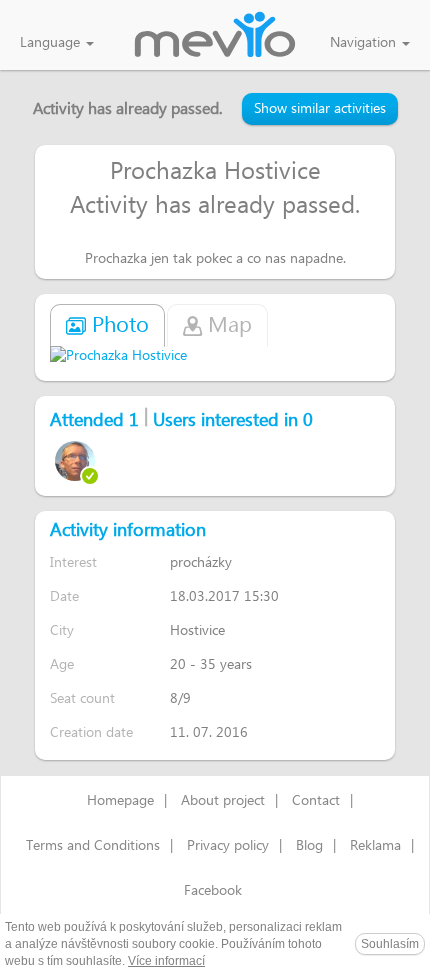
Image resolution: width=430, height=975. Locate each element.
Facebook (213, 891)
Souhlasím (390, 944)
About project (223, 801)
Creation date (91, 732)
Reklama (375, 846)
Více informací (166, 961)
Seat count (82, 698)
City (62, 630)
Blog (309, 846)
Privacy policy (228, 846)
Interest (73, 562)
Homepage (120, 801)
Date (64, 596)
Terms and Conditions (93, 846)
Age (62, 664)
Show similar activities (320, 109)
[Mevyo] (215, 36)
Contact (316, 801)
